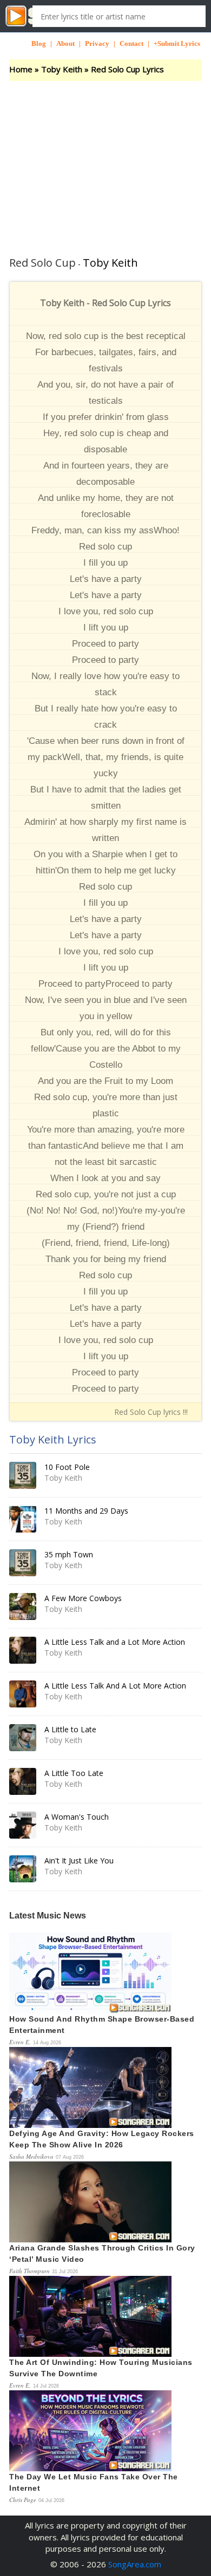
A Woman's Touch (77, 1817)
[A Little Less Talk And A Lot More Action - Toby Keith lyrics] (23, 1694)
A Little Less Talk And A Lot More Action (115, 1686)
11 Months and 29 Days (86, 1511)
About (65, 43)
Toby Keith (62, 69)
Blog (39, 43)
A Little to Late (70, 1729)
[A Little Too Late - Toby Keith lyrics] (23, 1781)
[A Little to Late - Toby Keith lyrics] (23, 1738)
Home (21, 69)
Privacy (97, 43)
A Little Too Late (74, 1773)
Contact (131, 43)
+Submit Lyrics (177, 43)
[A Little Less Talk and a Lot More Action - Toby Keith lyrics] (23, 1650)
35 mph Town (69, 1554)
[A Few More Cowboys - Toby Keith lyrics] (23, 1606)
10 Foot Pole (67, 1467)
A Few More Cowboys (83, 1598)
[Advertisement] (105, 162)
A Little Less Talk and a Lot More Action (115, 1642)
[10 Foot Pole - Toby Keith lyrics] (23, 1475)
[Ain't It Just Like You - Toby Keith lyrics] (23, 1869)
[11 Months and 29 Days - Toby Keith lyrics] (23, 1519)
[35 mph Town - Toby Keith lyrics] (23, 1563)
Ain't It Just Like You (79, 1860)
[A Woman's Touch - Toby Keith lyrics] (23, 1825)
